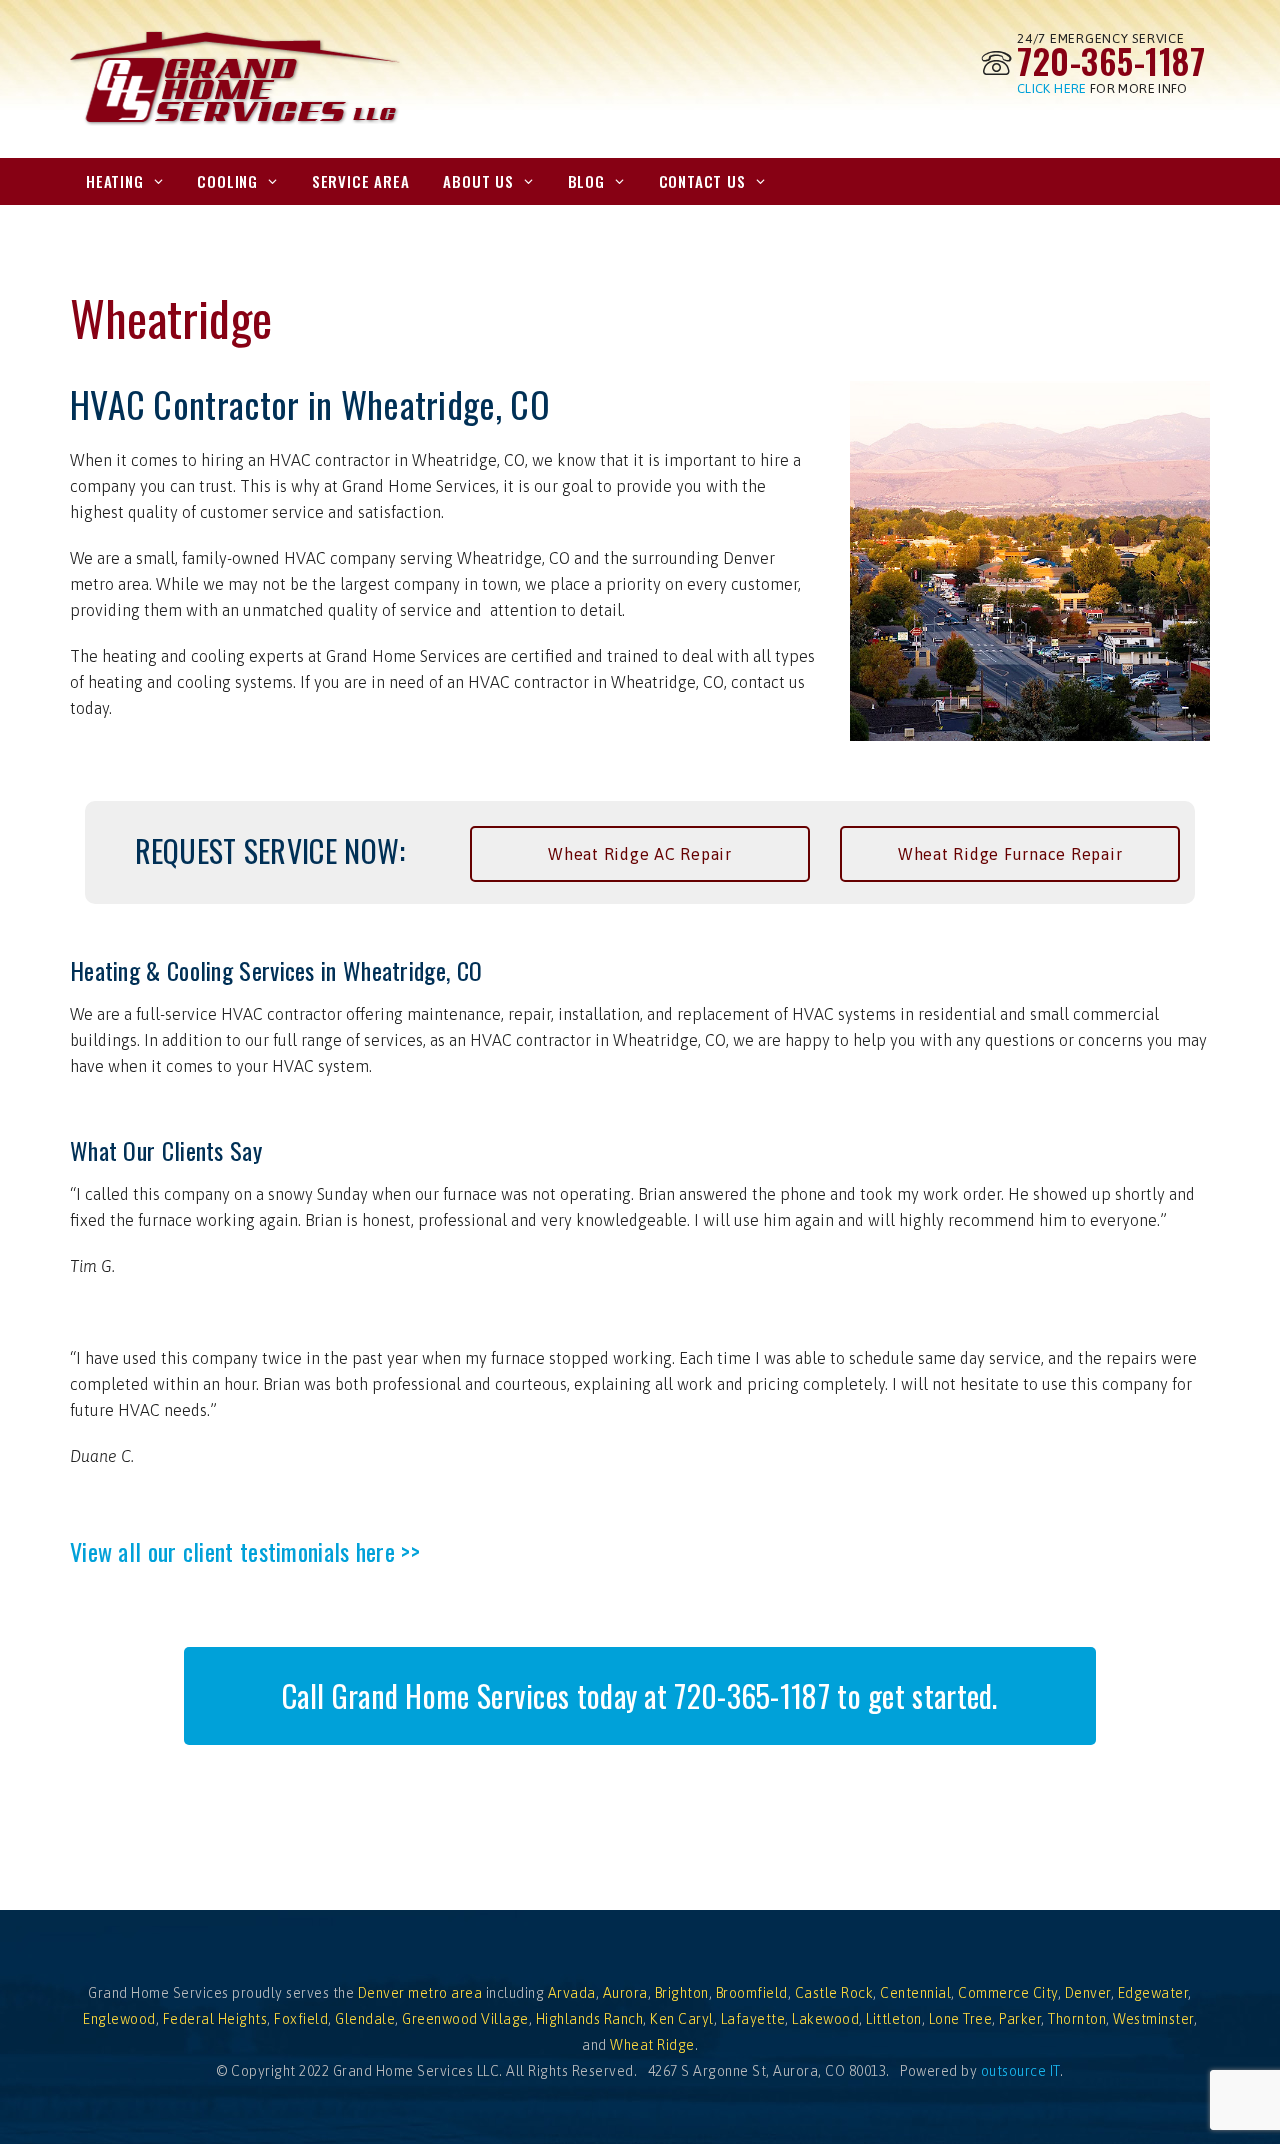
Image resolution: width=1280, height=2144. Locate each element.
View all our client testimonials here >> (245, 1551)
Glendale (365, 2019)
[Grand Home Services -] (236, 79)
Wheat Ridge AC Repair (640, 854)
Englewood (119, 2019)
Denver (1088, 1993)
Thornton (1077, 2019)
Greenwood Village (465, 2019)
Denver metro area (420, 1993)
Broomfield (752, 1993)
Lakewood (825, 2019)
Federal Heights (215, 2019)
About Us (478, 181)
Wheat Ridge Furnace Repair (1010, 854)
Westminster (1153, 2019)
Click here (1052, 88)
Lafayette (753, 2019)
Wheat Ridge (652, 2045)
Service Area (361, 181)
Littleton (894, 2019)
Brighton (682, 1993)
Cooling (227, 181)
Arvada (572, 1993)
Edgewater (1153, 1993)
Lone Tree (961, 2019)
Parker (1020, 2019)
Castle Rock (834, 1993)
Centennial (915, 1993)
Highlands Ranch (590, 2019)
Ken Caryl (682, 2019)
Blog (586, 181)
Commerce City (1008, 1993)
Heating (115, 181)
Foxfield (301, 2019)
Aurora (625, 1993)
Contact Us (702, 181)
